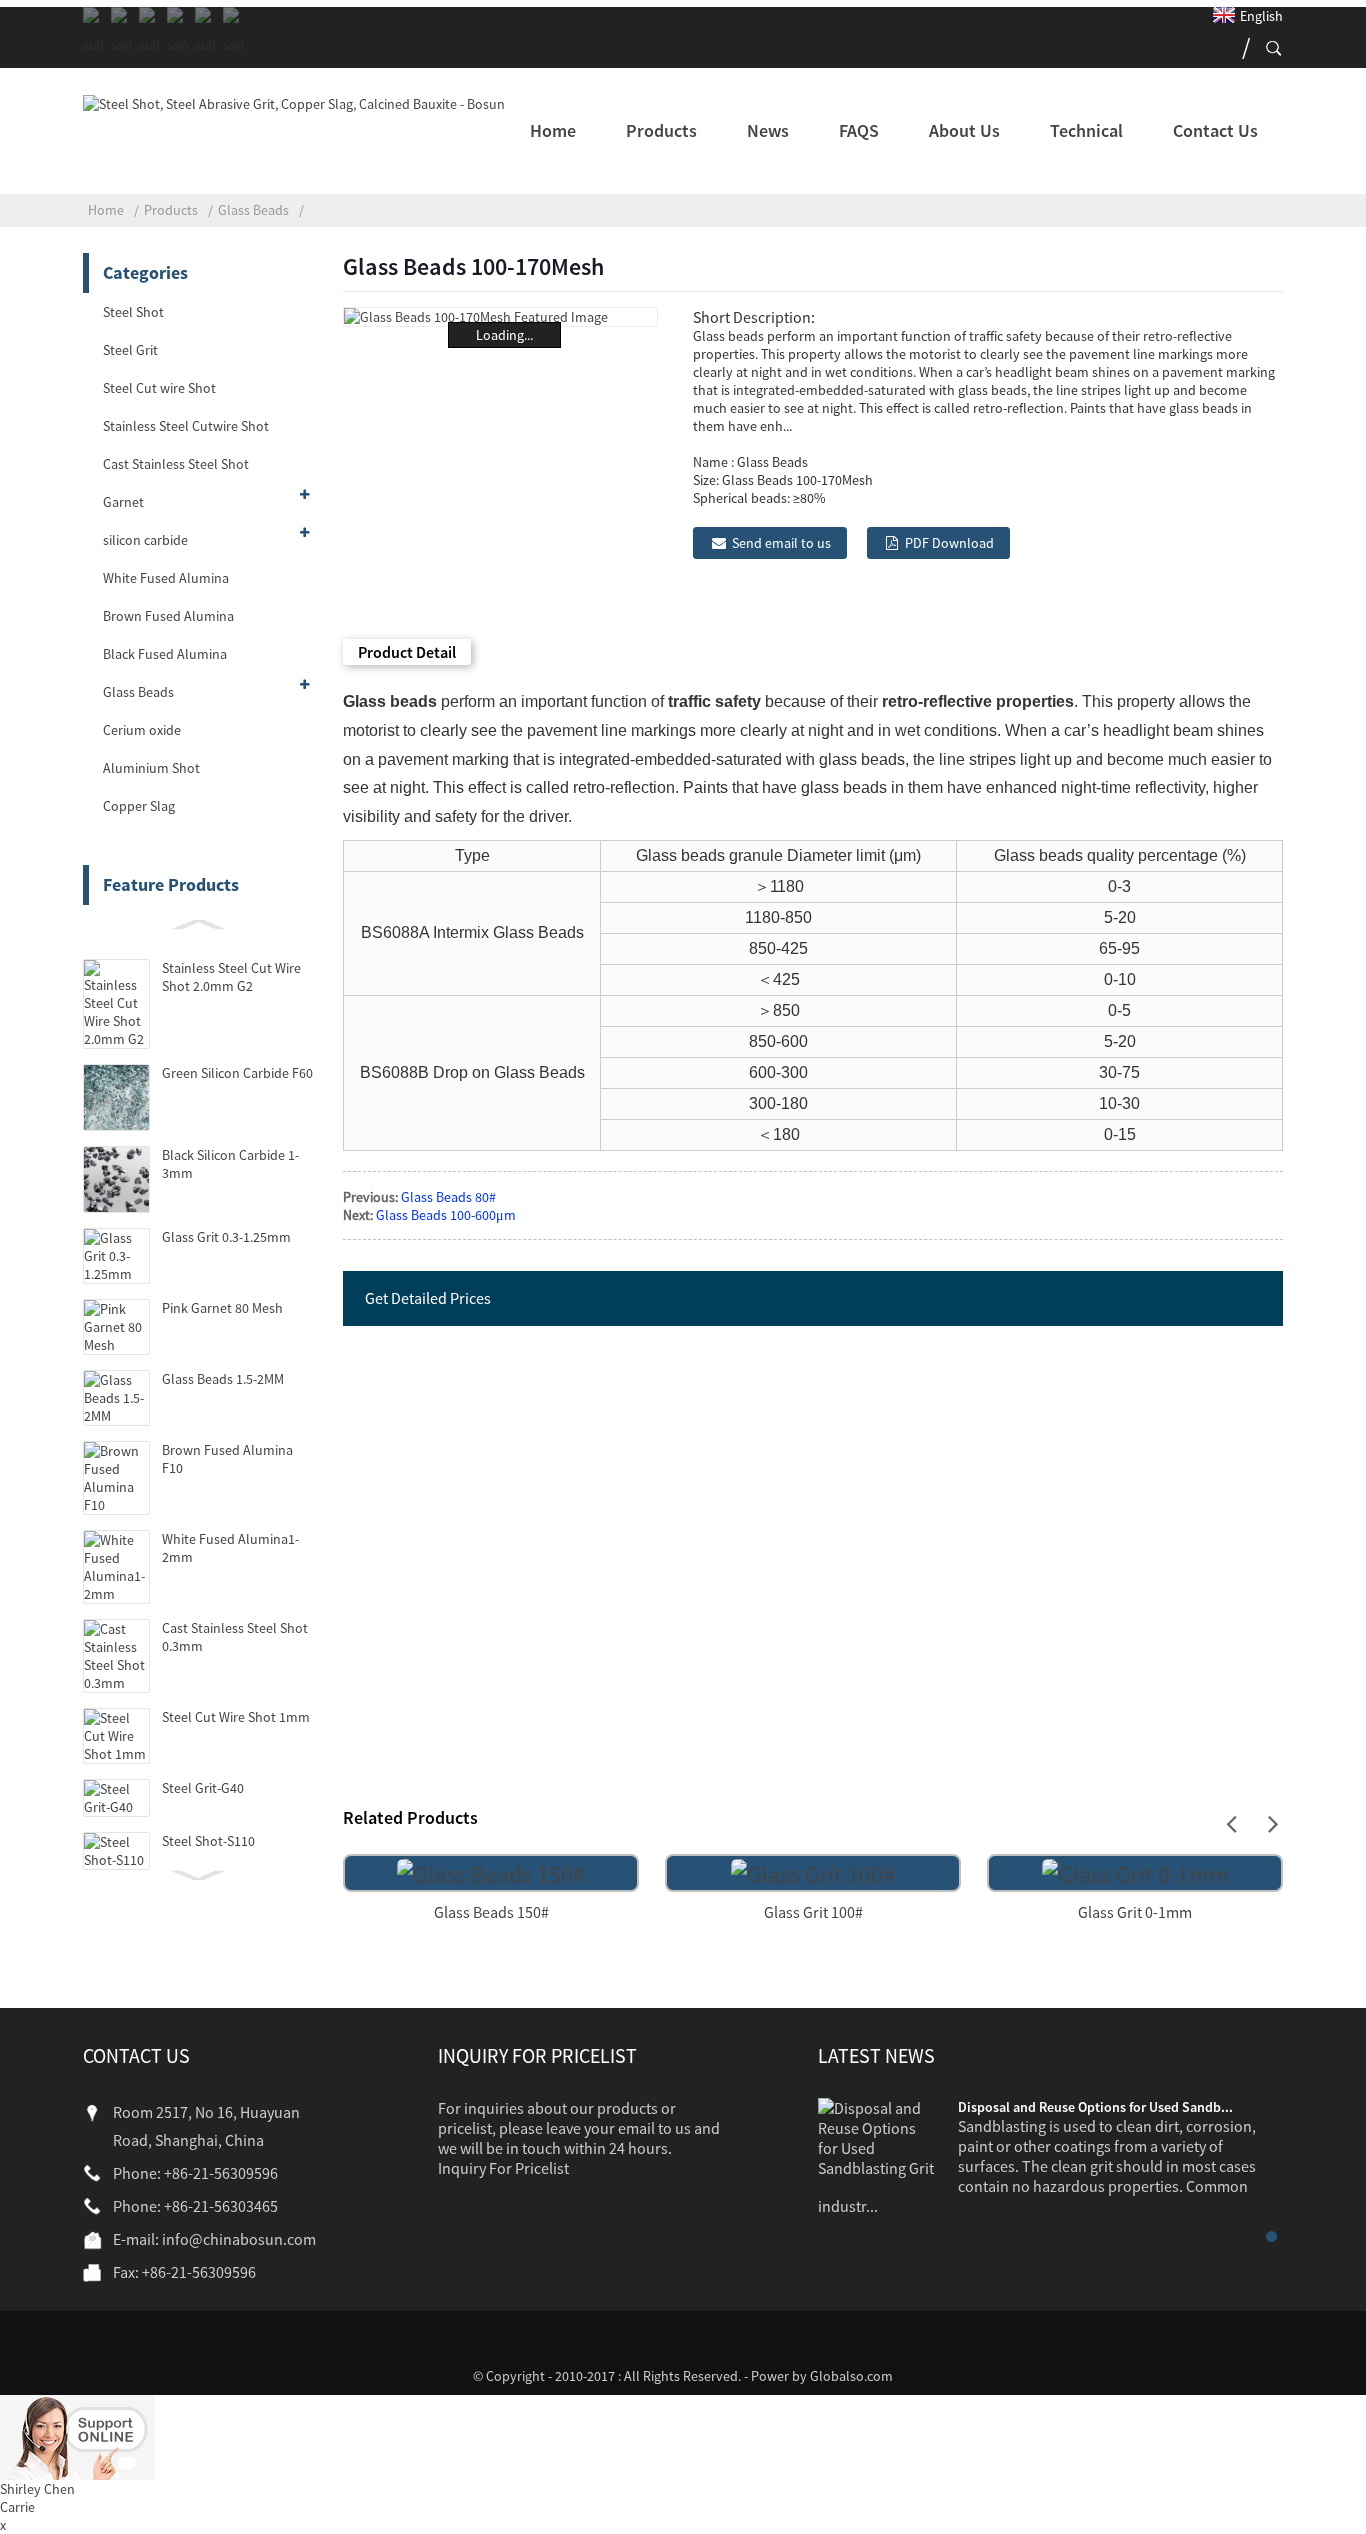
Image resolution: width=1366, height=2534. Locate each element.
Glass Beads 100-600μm (446, 1215)
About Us (964, 130)
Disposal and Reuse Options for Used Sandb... (1095, 2107)
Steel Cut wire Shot (159, 388)
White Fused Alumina (166, 578)
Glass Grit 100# (813, 1912)
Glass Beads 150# (491, 1912)
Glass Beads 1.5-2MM (223, 1379)
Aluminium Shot (151, 768)
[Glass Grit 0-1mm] (1135, 1871)
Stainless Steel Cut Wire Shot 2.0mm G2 (231, 977)
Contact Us (1215, 130)
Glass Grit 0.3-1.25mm (226, 1237)
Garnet (123, 502)
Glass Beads (253, 210)
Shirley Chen (37, 2489)
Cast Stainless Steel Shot (176, 464)
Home (553, 130)
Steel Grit (130, 350)
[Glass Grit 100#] (813, 1871)
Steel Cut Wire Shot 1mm (236, 1717)
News (768, 130)
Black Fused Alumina (165, 654)
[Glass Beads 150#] (491, 1871)
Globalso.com (851, 2376)
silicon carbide (145, 540)
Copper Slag (139, 806)
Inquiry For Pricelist (503, 2168)
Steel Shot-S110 (208, 1841)
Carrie (17, 2507)
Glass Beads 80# (448, 1197)
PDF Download (949, 543)
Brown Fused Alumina (168, 616)
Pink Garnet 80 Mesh (222, 1308)
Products (661, 130)
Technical (1086, 130)
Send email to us (781, 543)
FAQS (859, 130)
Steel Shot (133, 312)
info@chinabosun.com (239, 2239)
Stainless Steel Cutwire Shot (186, 426)
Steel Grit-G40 (203, 1788)
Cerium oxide (142, 730)
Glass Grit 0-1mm (1135, 1912)
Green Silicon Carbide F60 (237, 1073)
